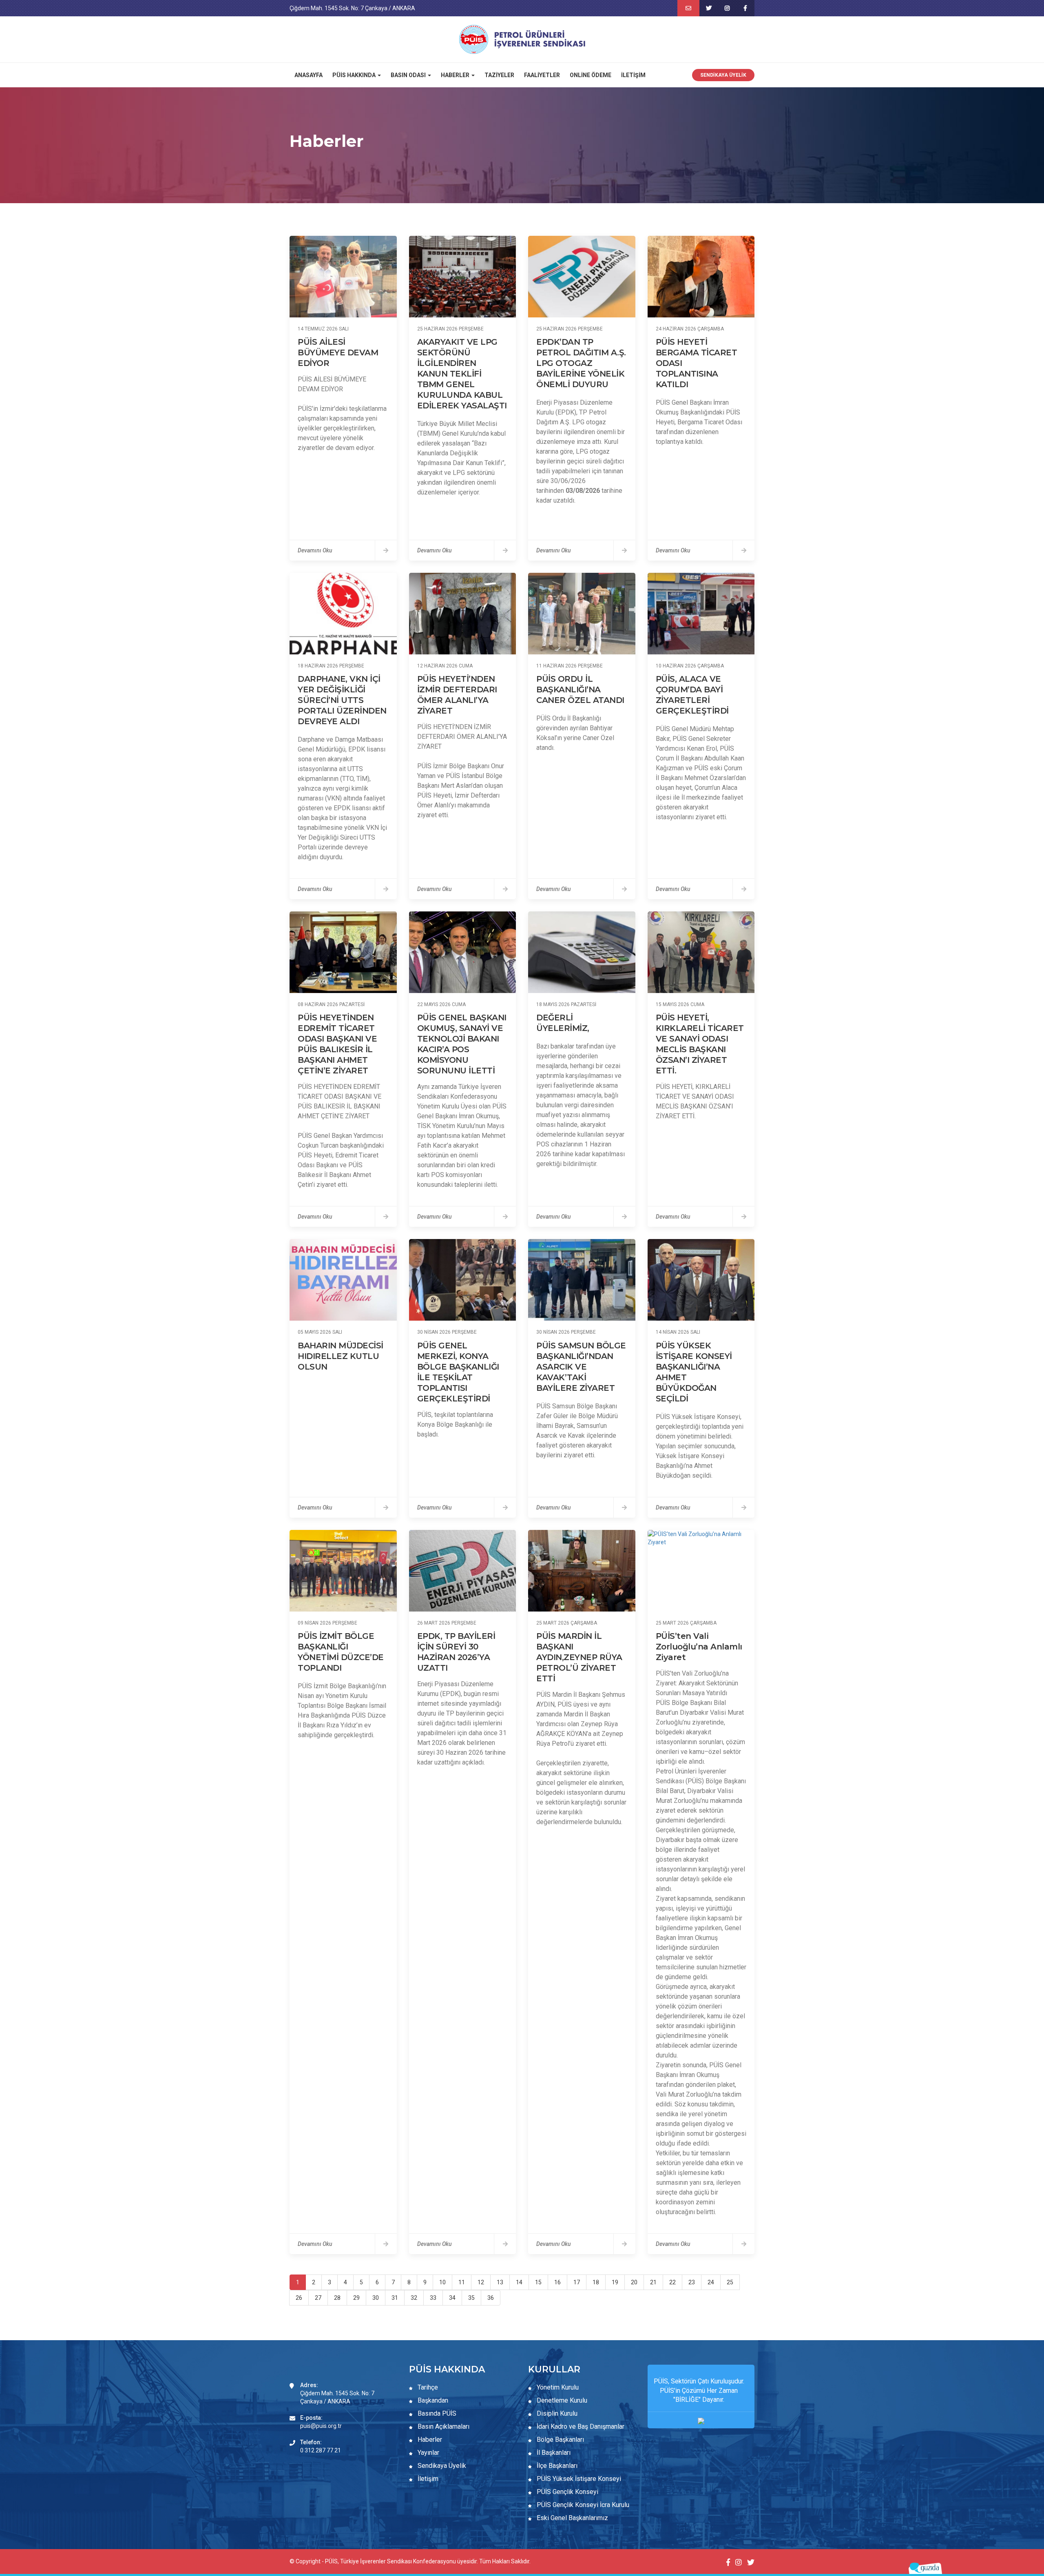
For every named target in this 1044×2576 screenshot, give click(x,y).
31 (395, 2298)
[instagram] (727, 8)
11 (462, 2282)
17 (577, 2282)
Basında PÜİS (436, 2413)
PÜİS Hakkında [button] (355, 75)
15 (538, 2282)
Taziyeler (499, 75)
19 (615, 2282)
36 (491, 2298)
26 (299, 2298)
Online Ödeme (591, 75)
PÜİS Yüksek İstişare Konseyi (578, 2479)
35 (471, 2298)
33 (433, 2298)
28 (337, 2298)
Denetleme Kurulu (561, 2400)
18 (596, 2282)
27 (318, 2298)
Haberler (429, 2440)
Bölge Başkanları (560, 2440)
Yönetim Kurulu (557, 2387)
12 (481, 2282)
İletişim (633, 75)
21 (653, 2282)
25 (730, 2282)
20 (634, 2282)
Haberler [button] (456, 75)
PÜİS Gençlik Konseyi (567, 2492)
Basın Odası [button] (409, 75)
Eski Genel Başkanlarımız (572, 2518)
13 (500, 2282)
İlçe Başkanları (556, 2466)
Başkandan (432, 2400)
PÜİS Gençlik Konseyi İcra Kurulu (582, 2505)
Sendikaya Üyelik (723, 75)
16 (557, 2282)
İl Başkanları (553, 2453)
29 (356, 2298)
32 (414, 2298)
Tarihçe (427, 2387)
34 (452, 2298)
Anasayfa (309, 75)
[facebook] (745, 8)
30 (376, 2298)
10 (442, 2282)
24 (711, 2282)
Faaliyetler (542, 75)
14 (519, 2282)
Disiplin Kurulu (556, 2413)
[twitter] (709, 8)
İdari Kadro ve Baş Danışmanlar (581, 2426)
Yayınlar (428, 2453)
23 (692, 2282)
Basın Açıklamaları (443, 2426)
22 (672, 2282)
